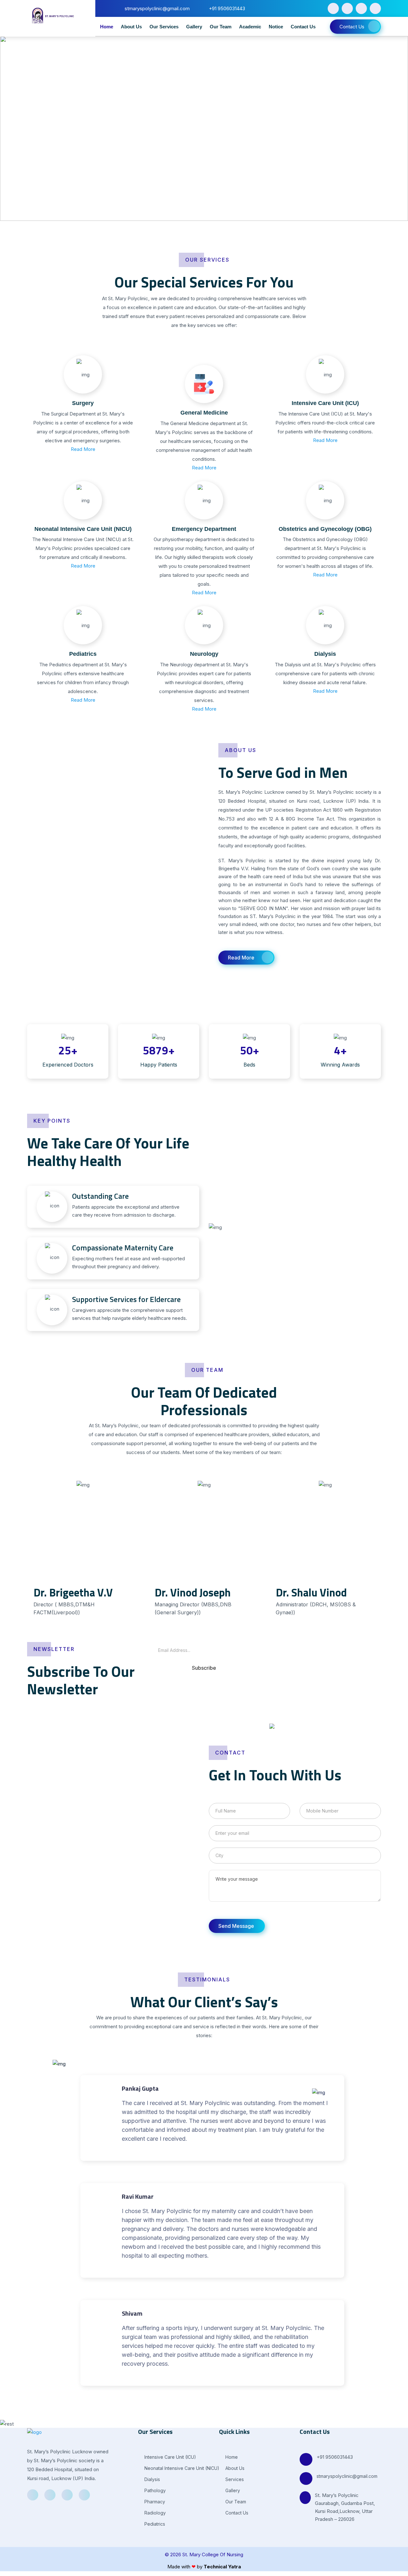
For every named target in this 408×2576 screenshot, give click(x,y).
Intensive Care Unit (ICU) (325, 403)
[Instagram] (375, 8)
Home (107, 27)
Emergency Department (204, 529)
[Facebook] (333, 8)
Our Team (221, 27)
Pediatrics (83, 654)
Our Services (164, 27)
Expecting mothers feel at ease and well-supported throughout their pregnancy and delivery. (128, 1256)
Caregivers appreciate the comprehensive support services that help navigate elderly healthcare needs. (130, 1308)
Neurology (204, 654)
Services (234, 2479)
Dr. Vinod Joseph (193, 1592)
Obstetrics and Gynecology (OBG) (325, 529)
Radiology (154, 2513)
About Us (131, 27)
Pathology (154, 2490)
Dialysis (325, 654)
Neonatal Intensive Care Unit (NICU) (83, 529)
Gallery (194, 27)
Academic (250, 27)
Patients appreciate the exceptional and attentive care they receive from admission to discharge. (126, 1205)
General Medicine (204, 413)
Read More (83, 449)
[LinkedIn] (361, 8)
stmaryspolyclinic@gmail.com (347, 2476)
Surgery (83, 403)
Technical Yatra (222, 2567)
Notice (276, 27)
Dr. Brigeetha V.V (73, 1592)
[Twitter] (347, 8)
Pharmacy (154, 2502)
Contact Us (303, 27)
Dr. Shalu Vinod (311, 1592)
